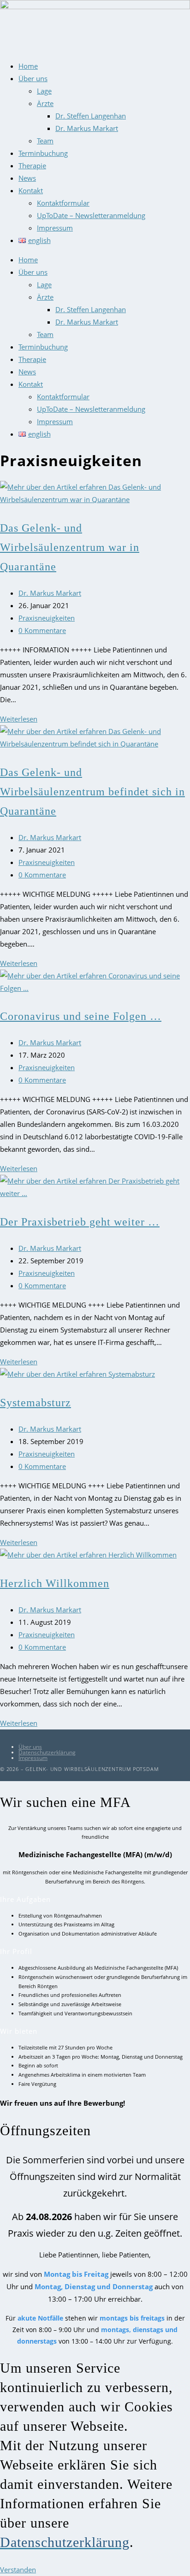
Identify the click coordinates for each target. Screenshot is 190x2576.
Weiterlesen (19, 719)
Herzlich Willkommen (55, 1583)
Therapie (32, 166)
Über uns (33, 78)
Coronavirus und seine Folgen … (81, 1016)
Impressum (55, 228)
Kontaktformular (63, 203)
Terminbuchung (43, 153)
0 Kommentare (42, 630)
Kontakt (31, 190)
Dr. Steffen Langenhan (91, 116)
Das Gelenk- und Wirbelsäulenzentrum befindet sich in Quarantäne (92, 792)
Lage (44, 91)
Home (28, 66)
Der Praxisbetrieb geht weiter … (80, 1222)
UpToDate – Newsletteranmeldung (91, 215)
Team (45, 141)
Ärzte (45, 103)
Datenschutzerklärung (47, 1752)
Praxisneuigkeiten (47, 618)
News (27, 178)
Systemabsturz (36, 1403)
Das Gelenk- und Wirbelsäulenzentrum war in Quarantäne (70, 547)
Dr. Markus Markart (87, 128)
